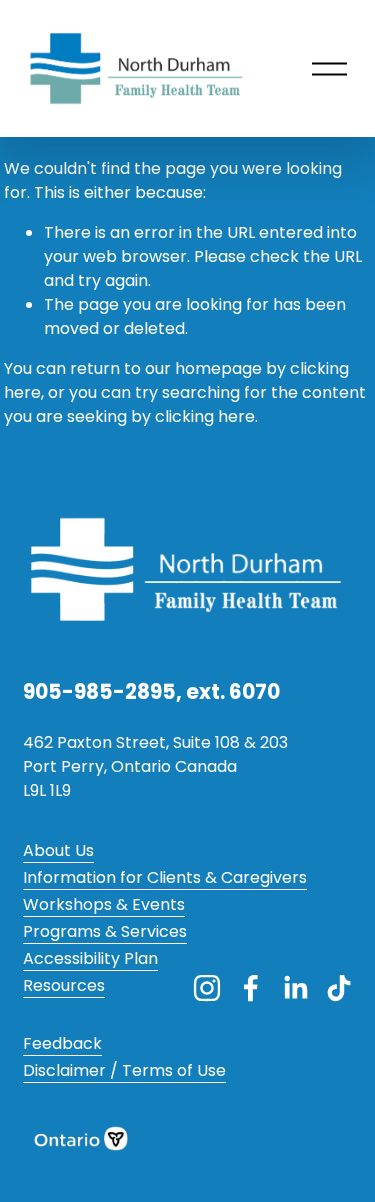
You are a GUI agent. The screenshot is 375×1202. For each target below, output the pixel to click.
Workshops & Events (104, 904)
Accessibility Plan (90, 958)
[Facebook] (251, 988)
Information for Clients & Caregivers (165, 877)
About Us (58, 850)
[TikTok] (339, 988)
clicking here (205, 416)
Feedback (62, 1043)
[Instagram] (207, 988)
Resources (64, 985)
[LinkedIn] (295, 988)
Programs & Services (105, 931)
